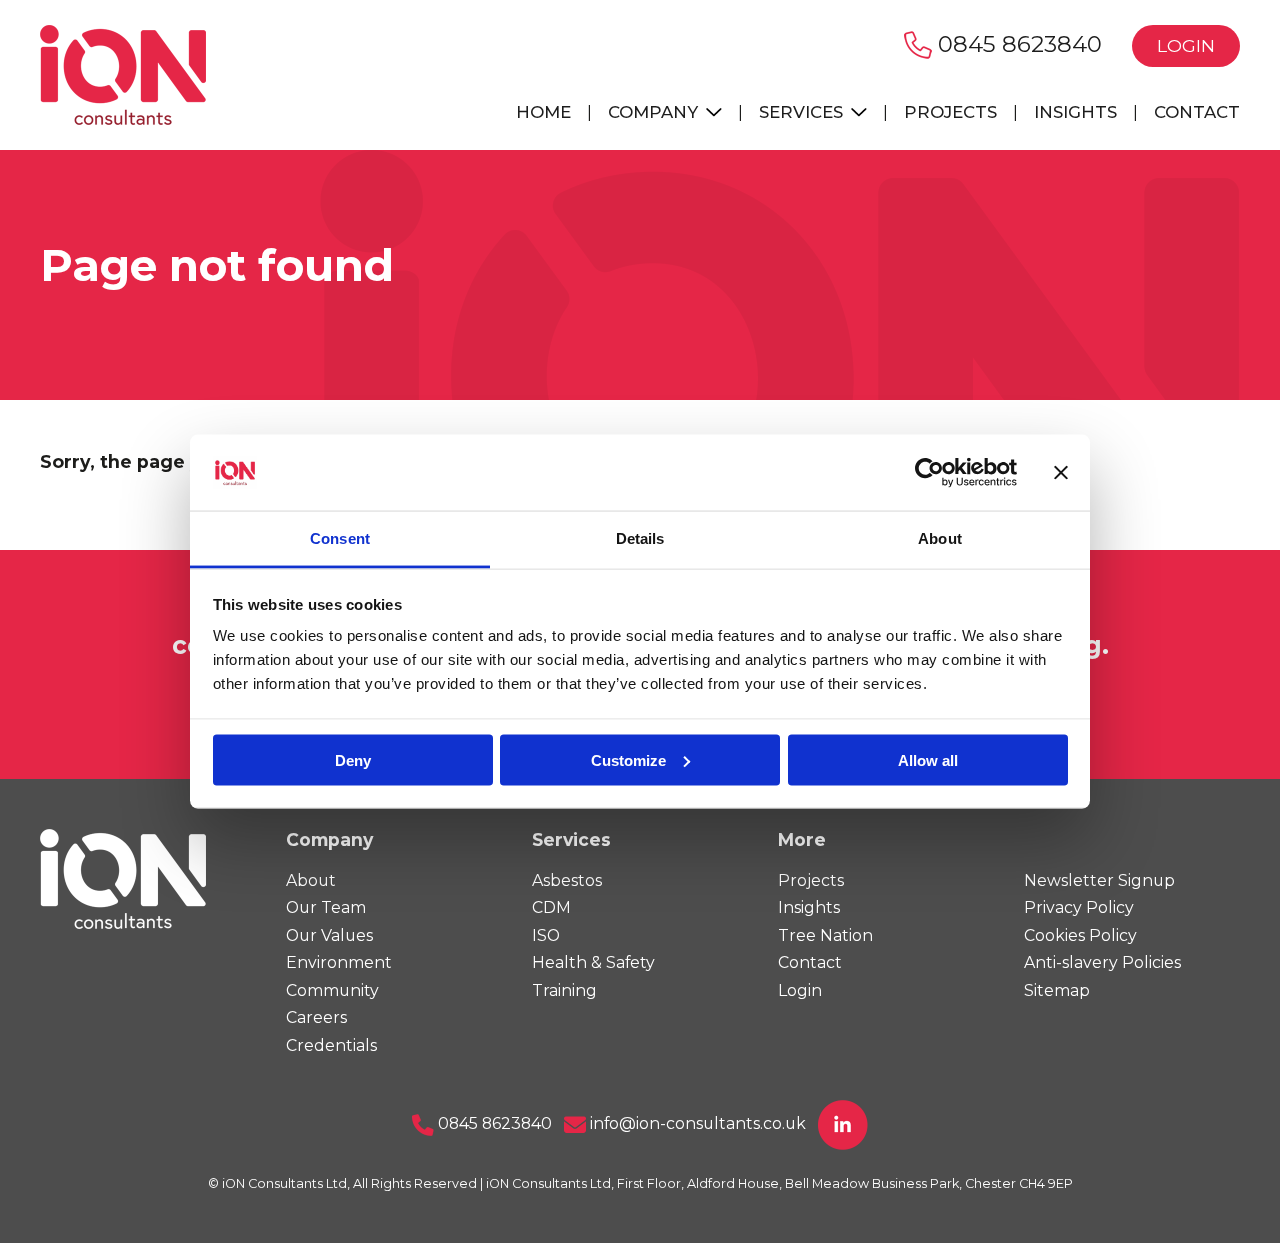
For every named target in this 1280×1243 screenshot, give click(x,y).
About (311, 880)
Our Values (329, 935)
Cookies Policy (1080, 935)
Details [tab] (640, 538)
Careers (316, 1017)
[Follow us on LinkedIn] (843, 1123)
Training (564, 990)
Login (1186, 45)
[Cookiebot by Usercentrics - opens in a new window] (929, 473)
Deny (353, 759)
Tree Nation (825, 935)
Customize (628, 759)
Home (543, 112)
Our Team (326, 907)
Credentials (331, 1045)
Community (332, 990)
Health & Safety (593, 962)
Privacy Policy (1079, 907)
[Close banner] (1061, 473)
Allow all (928, 759)
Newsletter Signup (1099, 880)
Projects (950, 112)
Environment (339, 962)
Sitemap (1057, 990)
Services (803, 112)
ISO (546, 935)
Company (655, 112)
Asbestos (567, 880)
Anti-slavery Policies (1102, 962)
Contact (1197, 112)
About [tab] (940, 538)
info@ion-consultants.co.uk (696, 1123)
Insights (1075, 112)
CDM (551, 907)
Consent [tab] (340, 538)
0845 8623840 (1017, 44)
